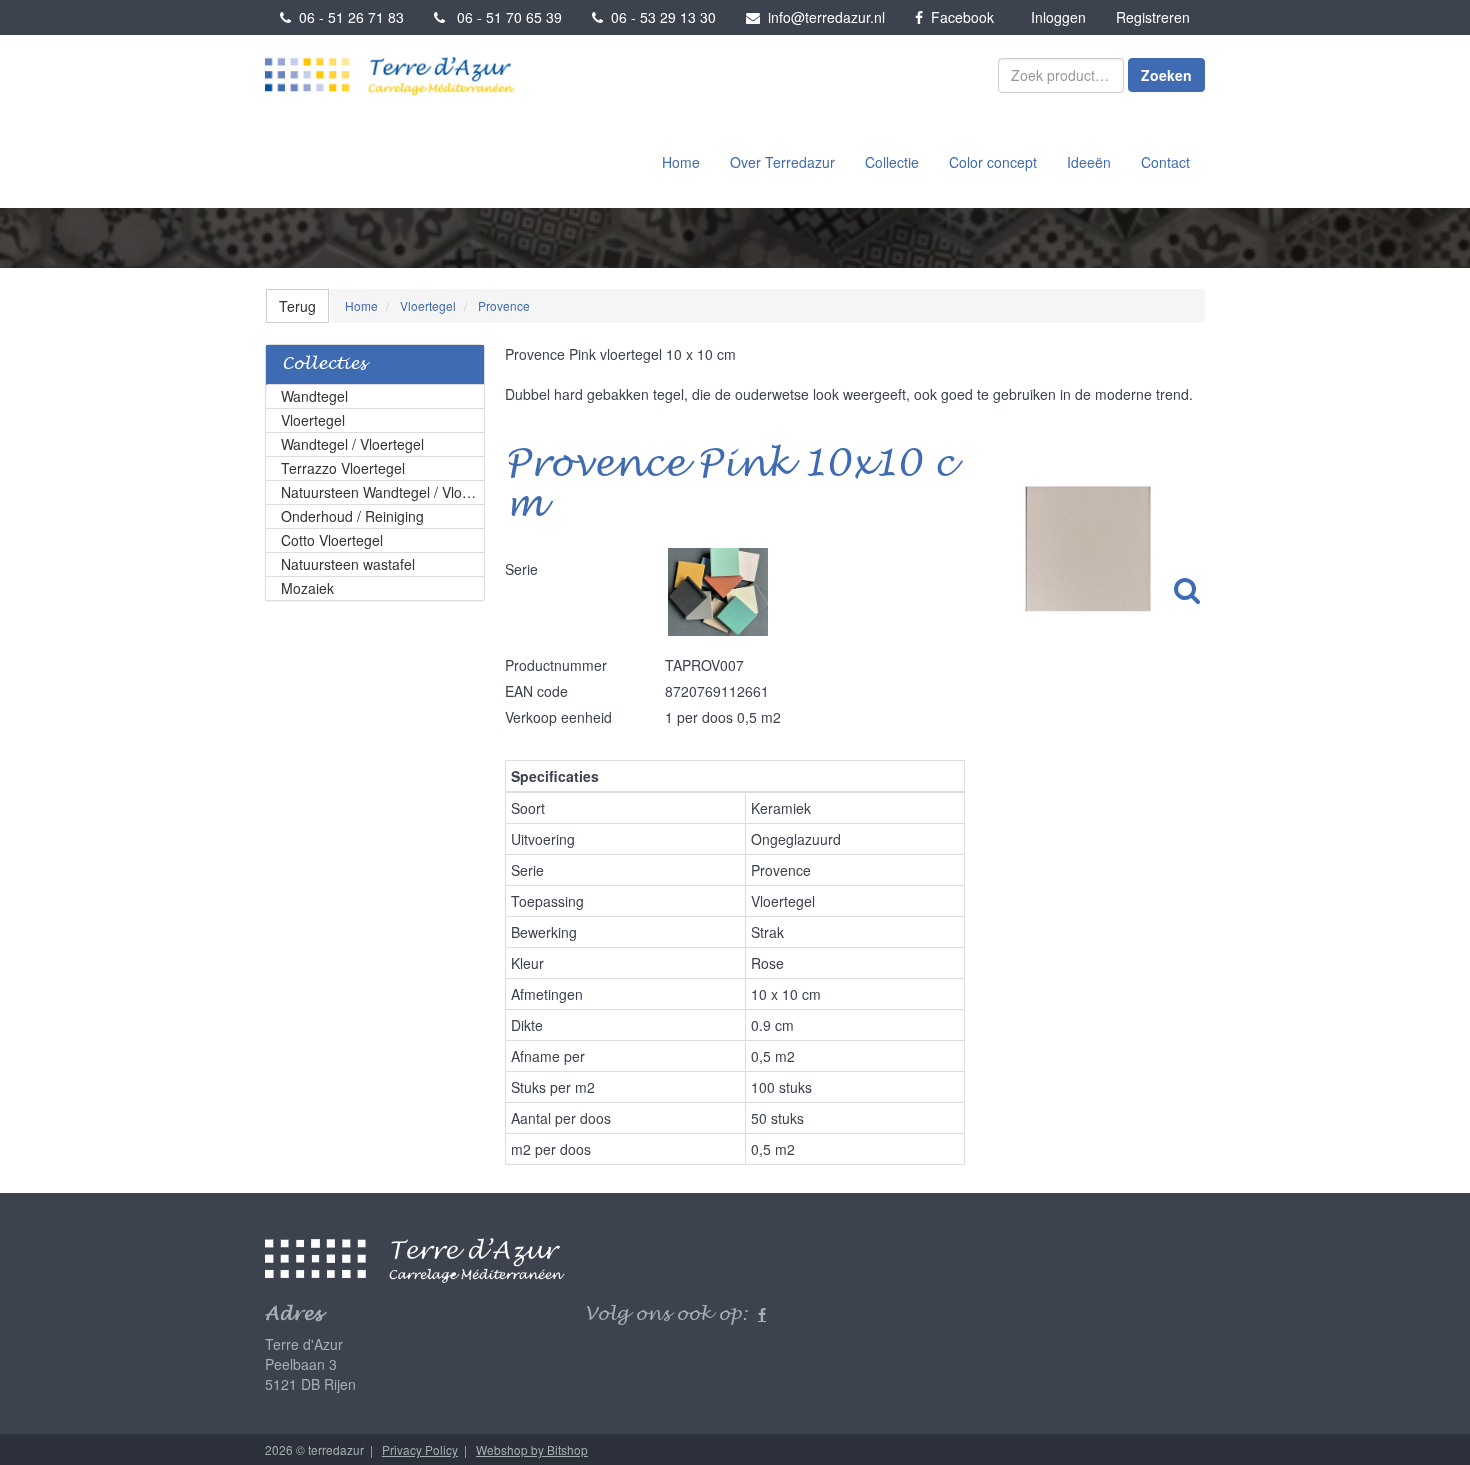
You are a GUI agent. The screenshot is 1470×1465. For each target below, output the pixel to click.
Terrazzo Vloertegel (343, 468)
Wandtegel (314, 396)
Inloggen (1058, 17)
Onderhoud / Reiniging (352, 516)
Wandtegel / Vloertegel (352, 444)
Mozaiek (307, 588)
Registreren (1153, 17)
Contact (1165, 162)
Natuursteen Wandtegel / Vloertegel (383, 492)
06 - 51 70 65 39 (503, 17)
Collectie (892, 162)
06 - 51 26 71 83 (347, 17)
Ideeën (1089, 162)
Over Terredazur (782, 162)
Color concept (993, 162)
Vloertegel (313, 420)
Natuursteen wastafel (348, 564)
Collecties (324, 364)
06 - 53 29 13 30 (659, 17)
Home (681, 162)
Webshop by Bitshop (532, 1449)
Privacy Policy (420, 1449)
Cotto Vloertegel (332, 540)
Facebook (958, 17)
